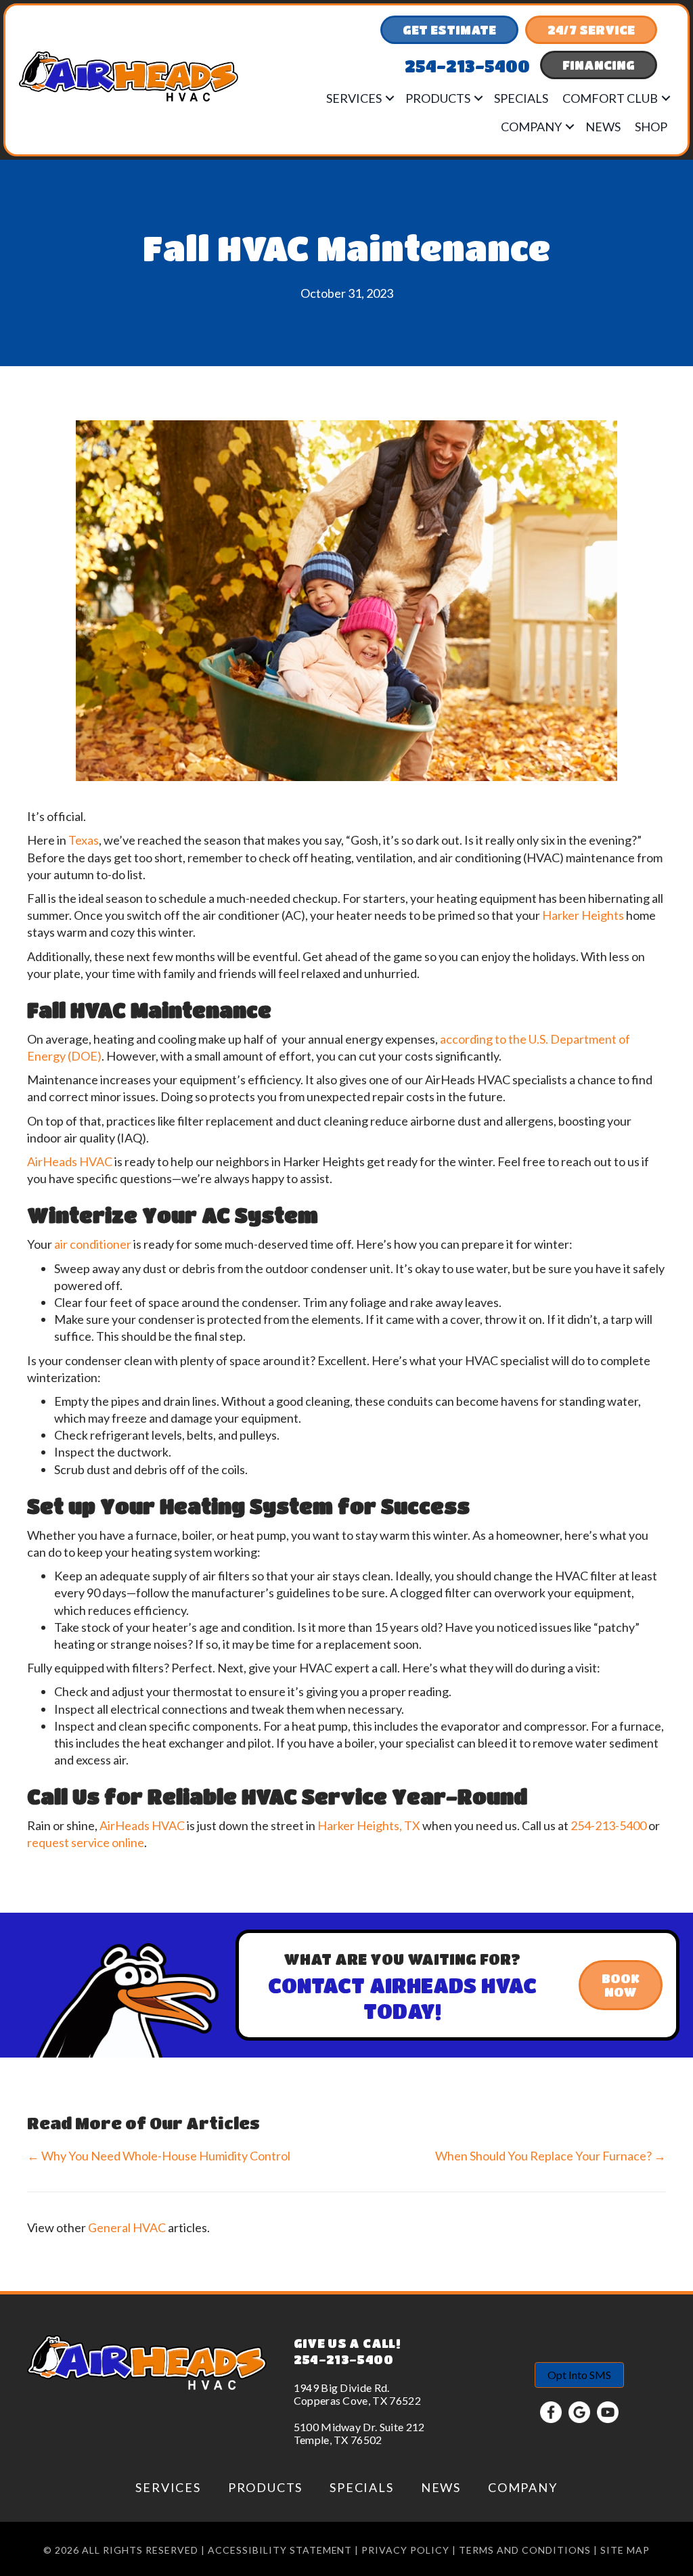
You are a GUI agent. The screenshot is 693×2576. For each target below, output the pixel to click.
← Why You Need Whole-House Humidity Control (159, 2156)
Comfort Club (610, 98)
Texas (84, 840)
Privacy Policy (405, 2550)
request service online (86, 1842)
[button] (390, 98)
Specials (521, 98)
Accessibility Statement (280, 2550)
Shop (651, 127)
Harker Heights (583, 915)
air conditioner (93, 1244)
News (603, 127)
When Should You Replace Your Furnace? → (551, 2156)
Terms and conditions (525, 2550)
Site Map (625, 2550)
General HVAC (127, 2227)
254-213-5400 (608, 1825)
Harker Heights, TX (369, 1825)
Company (531, 127)
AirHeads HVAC (70, 1161)
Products (438, 98)
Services (354, 98)
